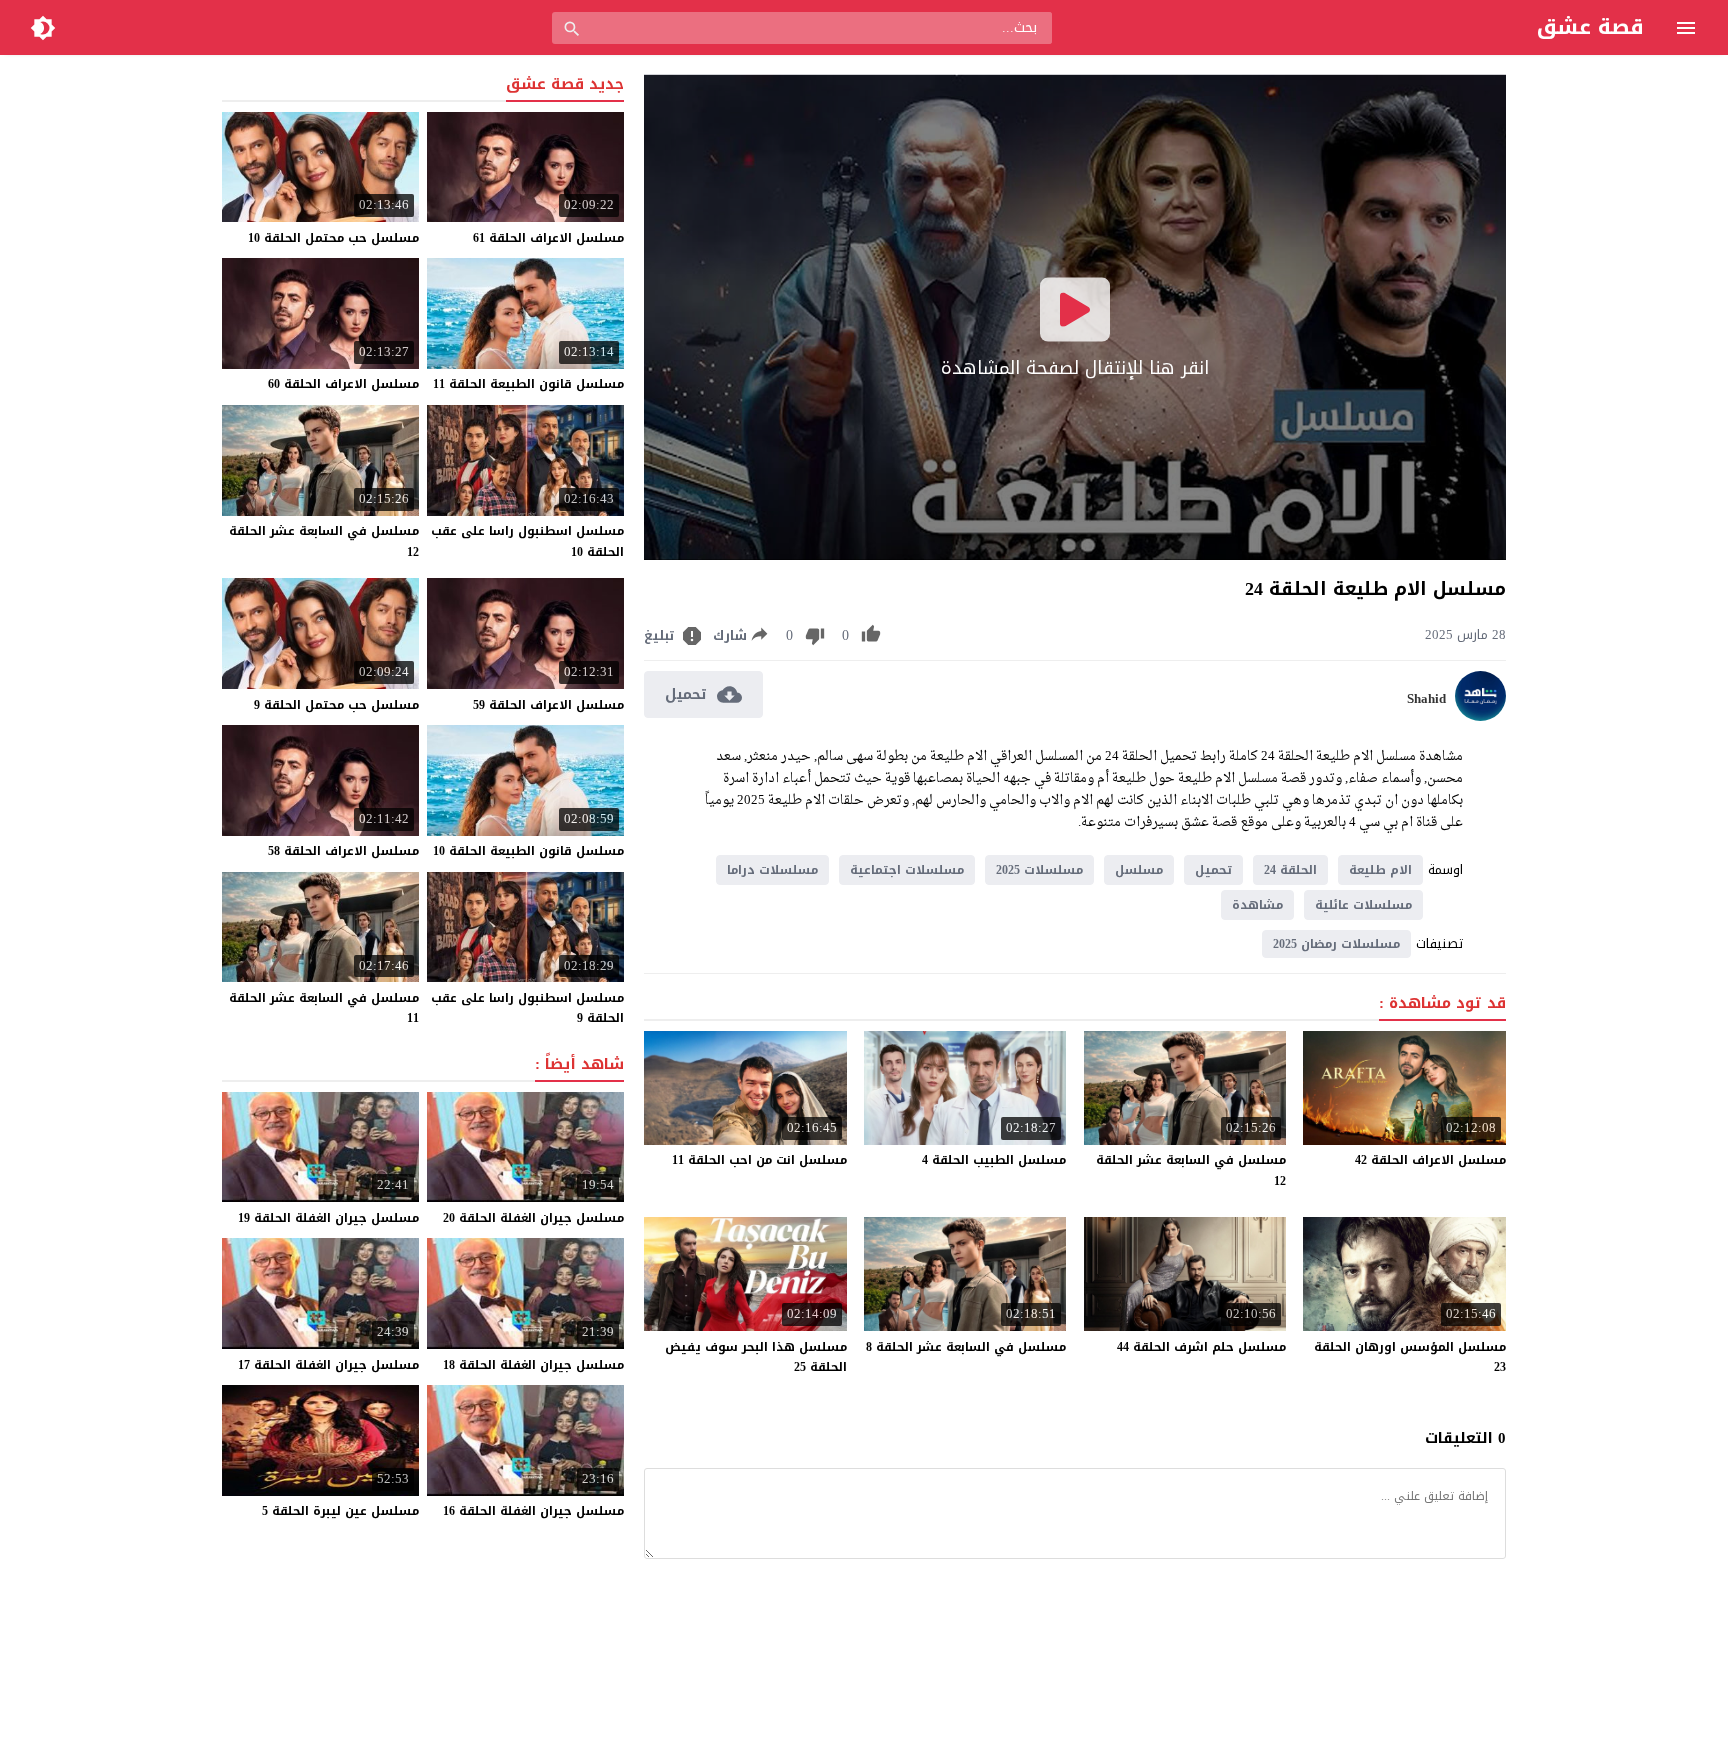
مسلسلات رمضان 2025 (1336, 944)
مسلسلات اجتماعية (907, 870)
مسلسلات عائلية (1363, 905)
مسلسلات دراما (772, 870)
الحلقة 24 (1290, 870)
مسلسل (1139, 870)
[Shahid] (1480, 716)
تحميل (1213, 870)
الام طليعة (1380, 870)
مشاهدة (1257, 905)
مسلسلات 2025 (1039, 870)
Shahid (1426, 699)
